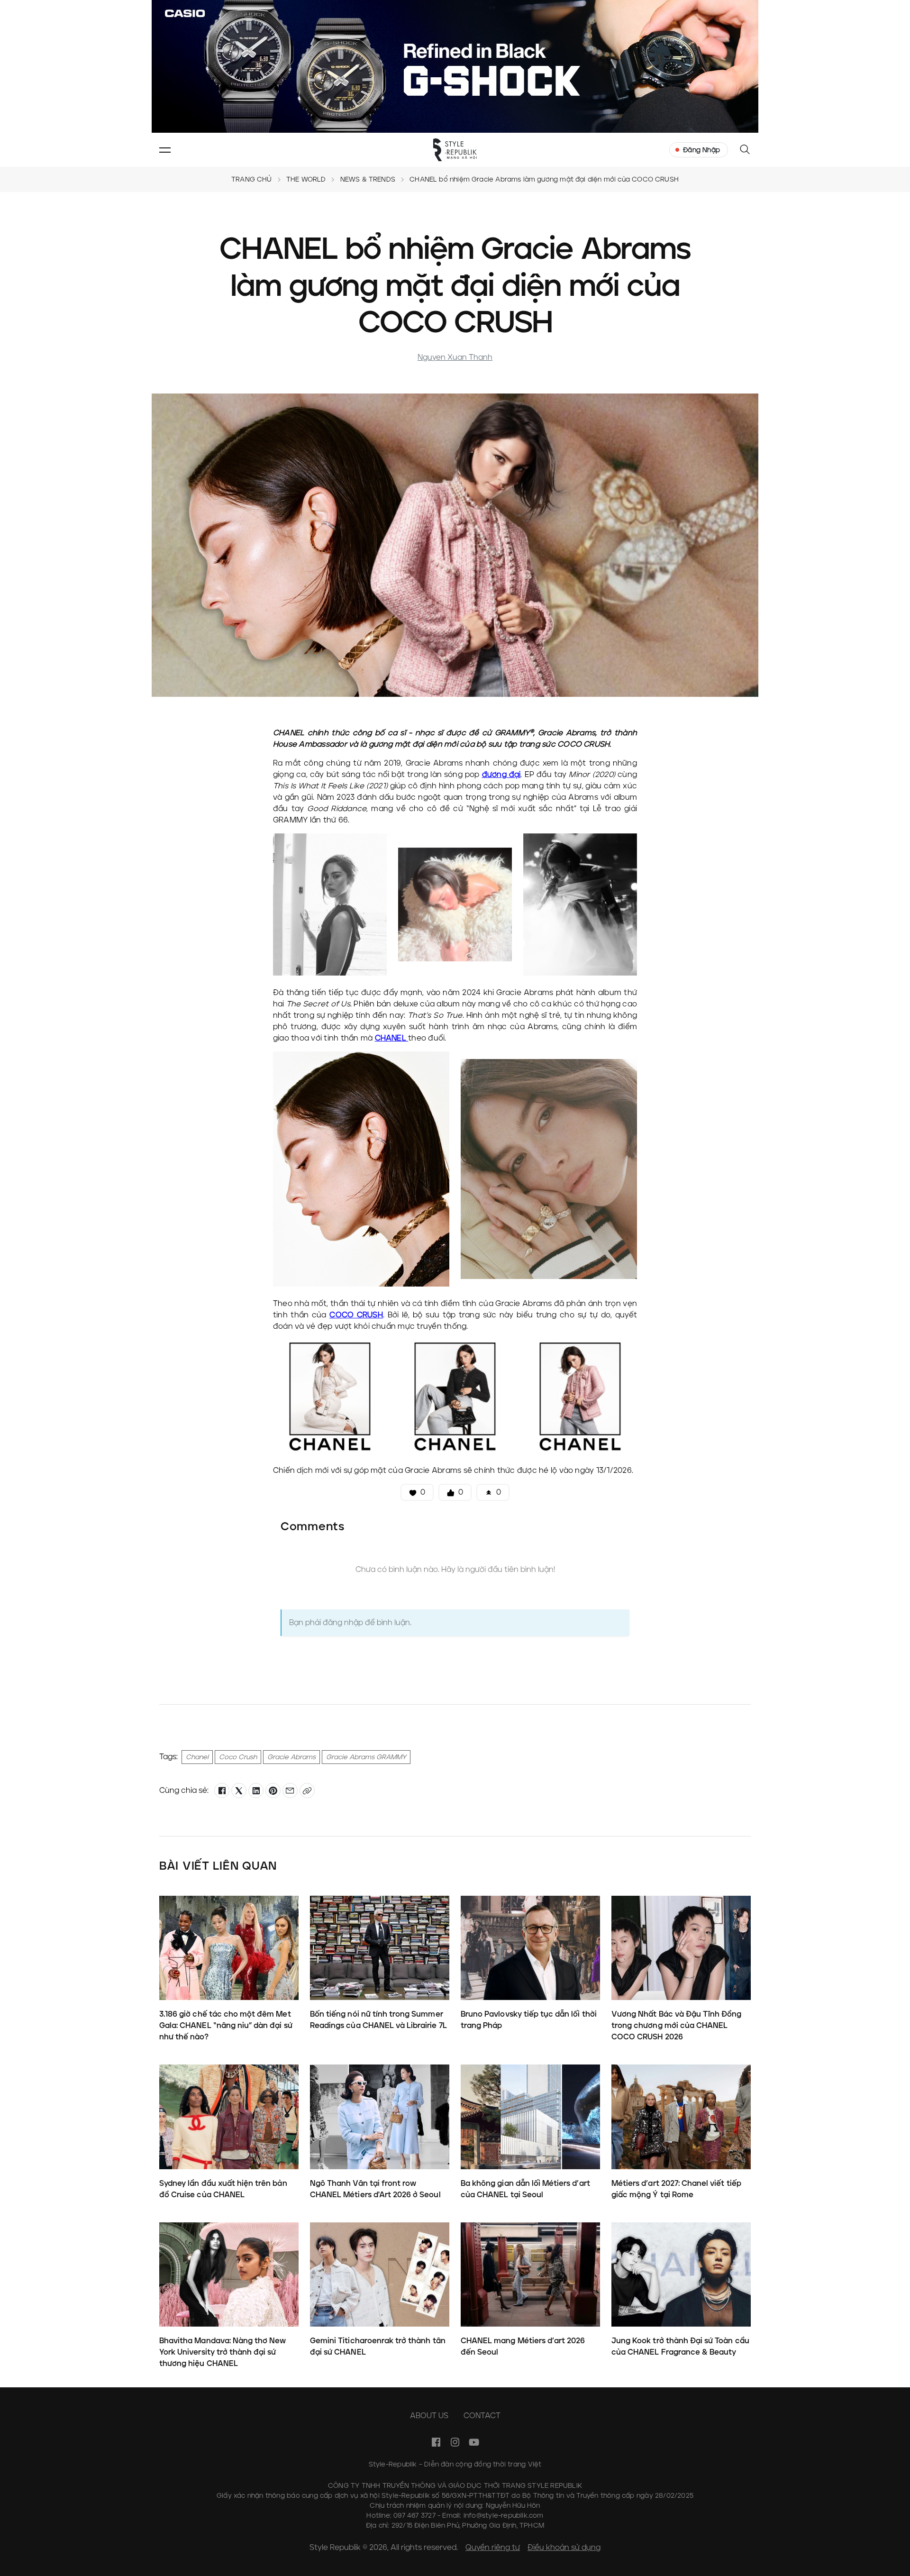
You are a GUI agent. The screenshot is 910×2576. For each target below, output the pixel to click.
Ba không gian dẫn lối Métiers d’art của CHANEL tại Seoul (525, 2189)
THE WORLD (306, 179)
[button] (165, 150)
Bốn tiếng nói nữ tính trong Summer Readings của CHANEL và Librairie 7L (378, 2019)
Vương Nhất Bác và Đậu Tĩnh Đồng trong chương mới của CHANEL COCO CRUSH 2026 (677, 2025)
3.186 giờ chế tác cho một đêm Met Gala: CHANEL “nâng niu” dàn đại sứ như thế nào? (226, 2025)
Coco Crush (238, 1757)
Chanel (197, 1757)
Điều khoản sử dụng (564, 2547)
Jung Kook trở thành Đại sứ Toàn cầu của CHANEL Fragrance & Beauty (680, 2346)
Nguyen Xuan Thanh (455, 357)
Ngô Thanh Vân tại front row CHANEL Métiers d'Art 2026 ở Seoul (375, 2189)
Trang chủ (252, 179)
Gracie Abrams (291, 1757)
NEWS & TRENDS (368, 179)
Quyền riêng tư (493, 2547)
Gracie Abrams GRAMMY (366, 1757)
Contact (482, 2416)
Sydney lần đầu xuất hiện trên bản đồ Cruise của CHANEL (223, 2189)
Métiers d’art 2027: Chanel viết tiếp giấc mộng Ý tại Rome (676, 2189)
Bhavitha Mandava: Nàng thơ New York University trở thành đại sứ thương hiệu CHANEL (223, 2352)
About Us (429, 2416)
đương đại (501, 774)
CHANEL (392, 1038)
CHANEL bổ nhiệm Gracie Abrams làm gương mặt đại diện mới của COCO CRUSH (544, 179)
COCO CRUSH (356, 1315)
